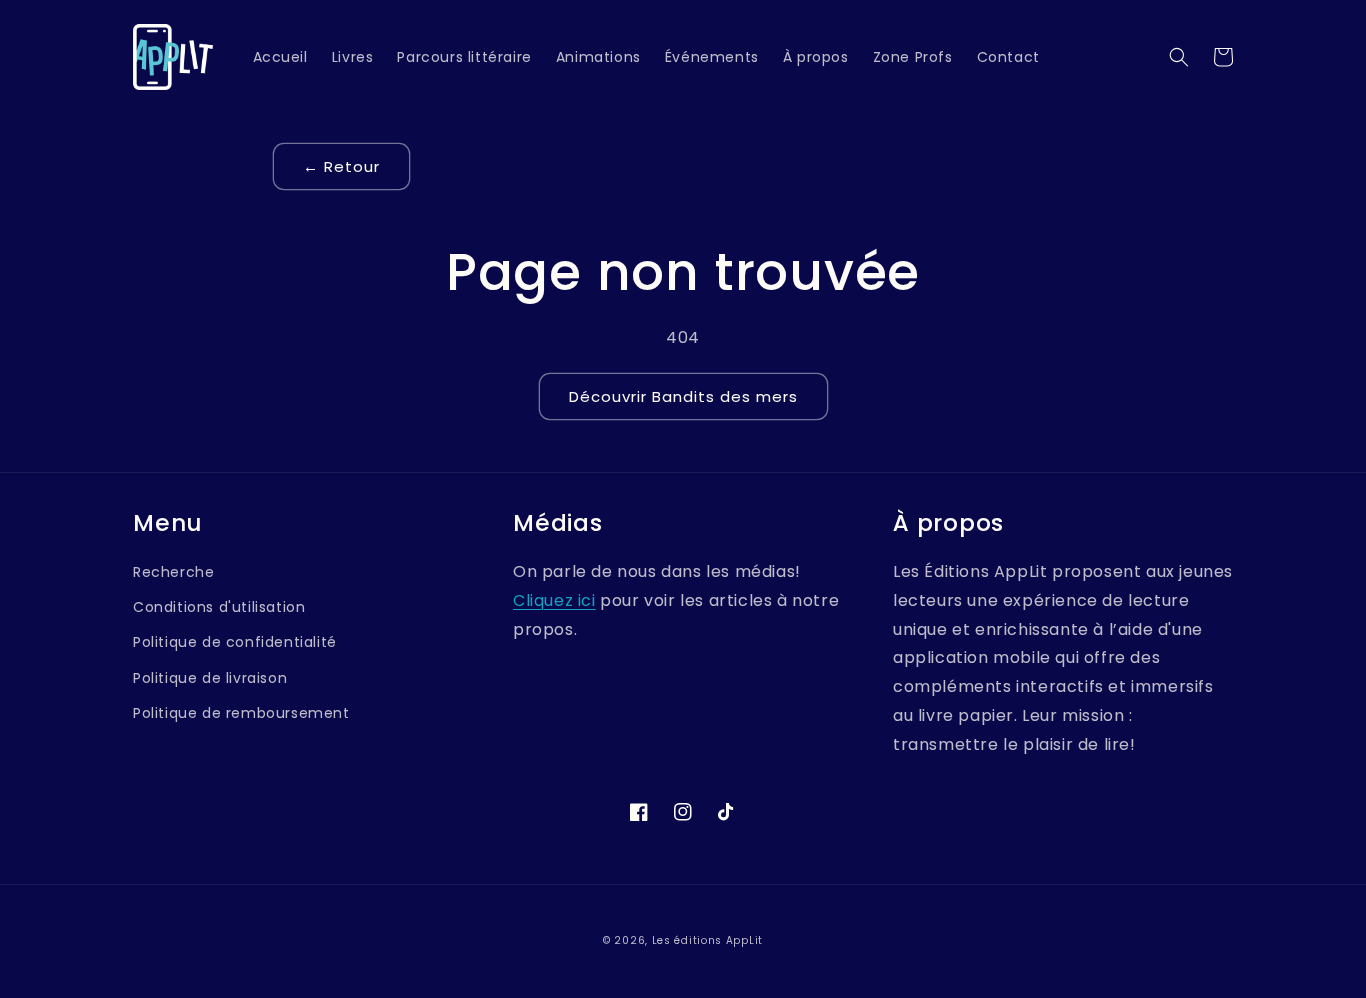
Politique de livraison (210, 678)
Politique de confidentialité (235, 642)
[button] (1179, 57)
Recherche (173, 572)
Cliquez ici (554, 600)
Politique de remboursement (241, 713)
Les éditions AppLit (707, 940)
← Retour (341, 166)
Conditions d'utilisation (219, 607)
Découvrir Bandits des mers (683, 396)
